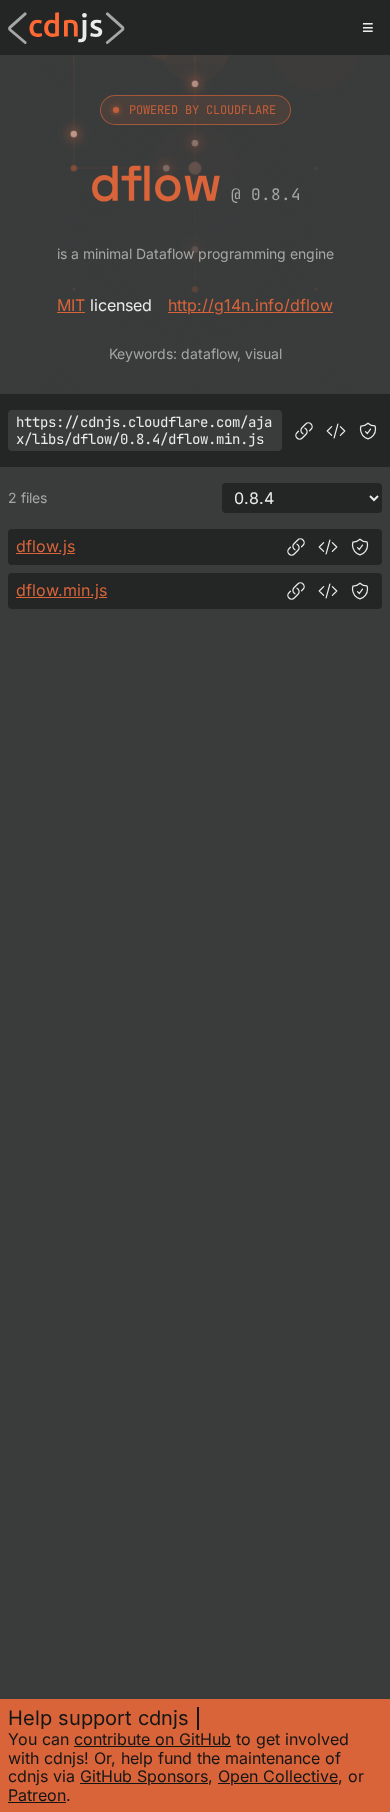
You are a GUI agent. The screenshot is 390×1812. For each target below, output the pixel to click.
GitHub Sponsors (144, 1776)
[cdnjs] (66, 28)
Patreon (37, 1795)
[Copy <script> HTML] (336, 431)
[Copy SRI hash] (368, 431)
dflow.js (45, 546)
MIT (71, 305)
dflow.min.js (61, 590)
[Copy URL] (304, 431)
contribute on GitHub (152, 1739)
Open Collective (278, 1776)
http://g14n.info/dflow (250, 305)
